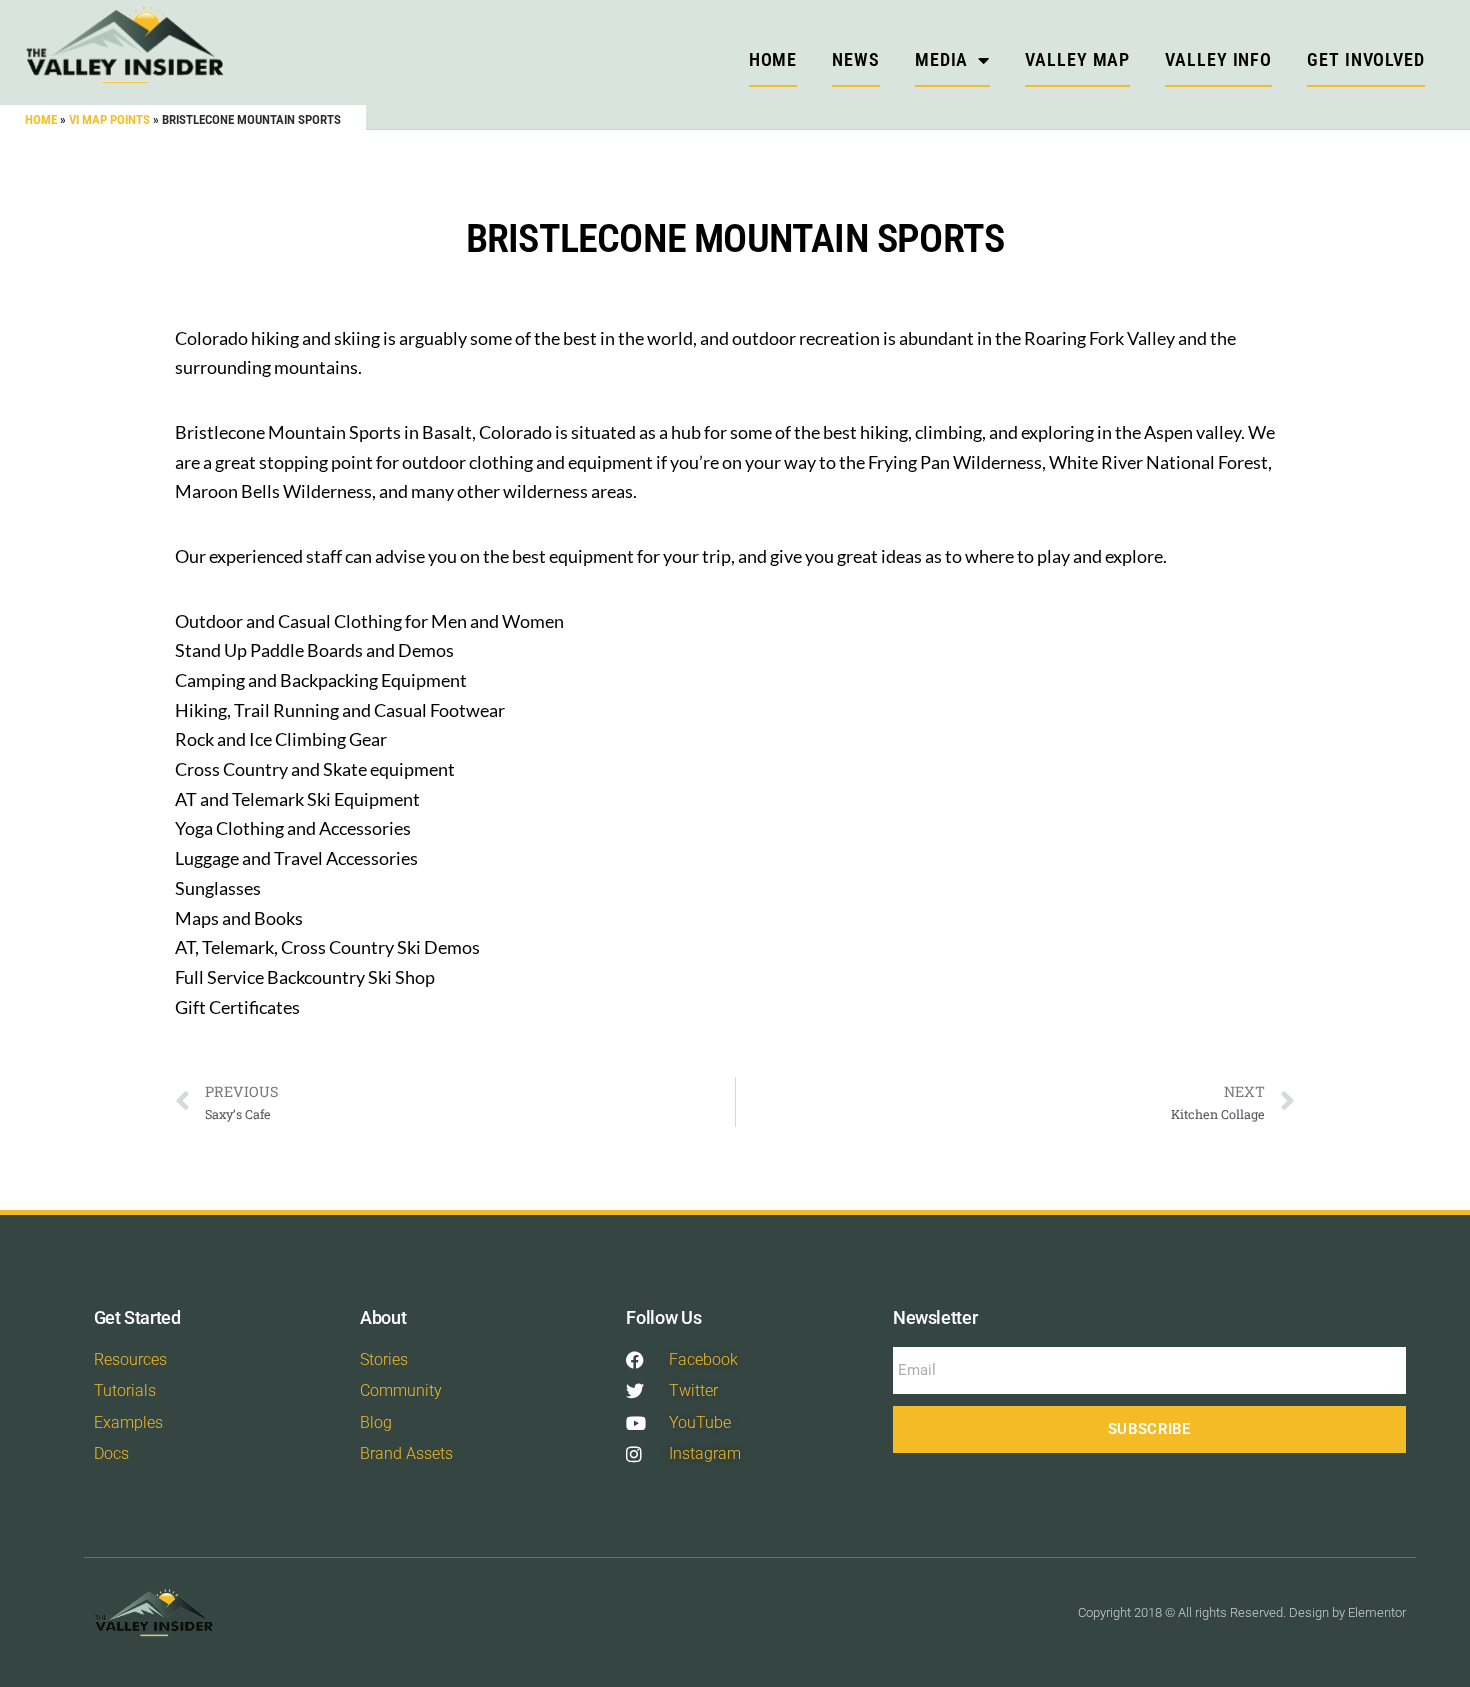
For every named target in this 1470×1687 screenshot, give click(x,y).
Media (942, 59)
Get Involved (1366, 59)
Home (41, 119)
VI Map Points (109, 119)
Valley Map (1077, 59)
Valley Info (1218, 59)
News (856, 59)
